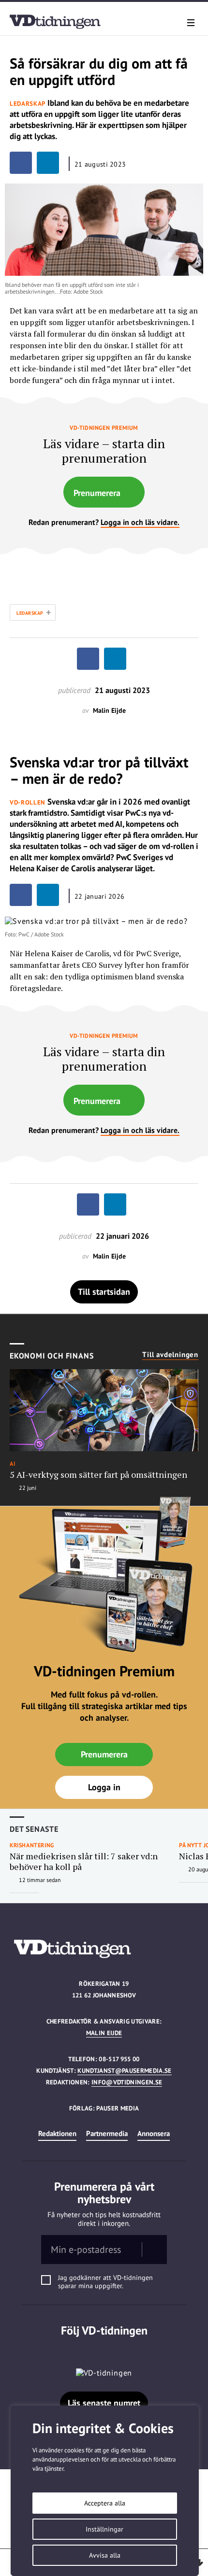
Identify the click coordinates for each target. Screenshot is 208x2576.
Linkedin (104, 2350)
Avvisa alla (105, 2555)
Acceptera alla (105, 2503)
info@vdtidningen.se (127, 2082)
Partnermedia (107, 2133)
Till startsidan (104, 1292)
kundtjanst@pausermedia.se (124, 2071)
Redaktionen (57, 2133)
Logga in (104, 1787)
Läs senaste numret (104, 2403)
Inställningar (104, 2529)
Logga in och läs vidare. (140, 522)
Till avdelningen (170, 1355)
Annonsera (154, 2133)
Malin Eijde (104, 2033)
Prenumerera (97, 493)
